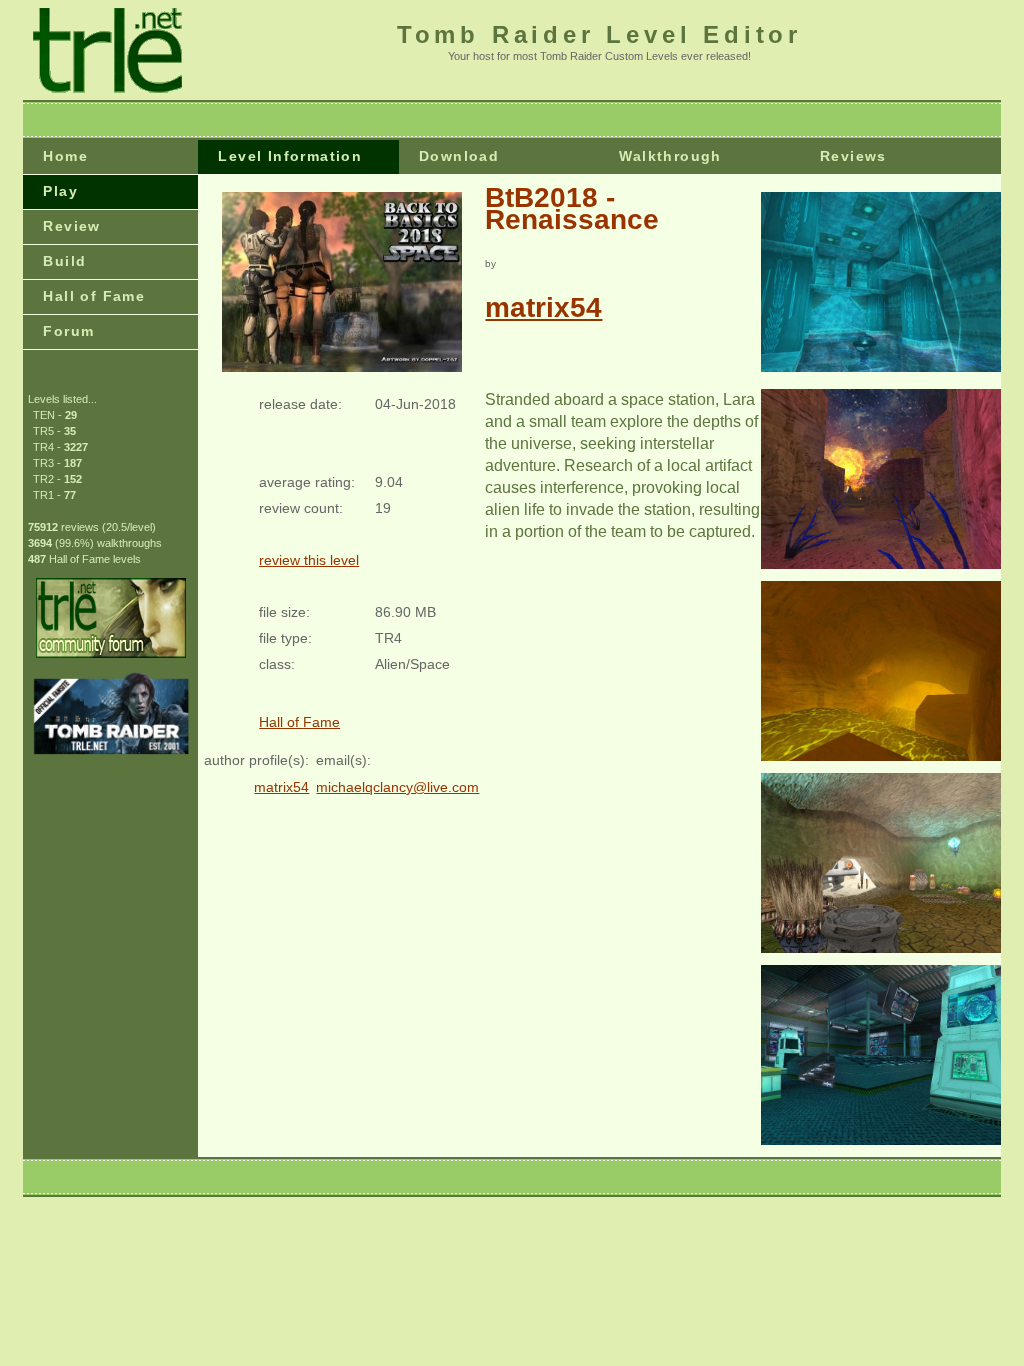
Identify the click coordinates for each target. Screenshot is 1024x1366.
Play (60, 191)
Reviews (853, 156)
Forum (68, 331)
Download (459, 156)
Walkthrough (670, 156)
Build (64, 261)
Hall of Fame (94, 296)
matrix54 (543, 307)
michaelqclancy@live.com (397, 787)
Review (71, 226)
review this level (309, 560)
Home (65, 156)
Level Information (290, 156)
